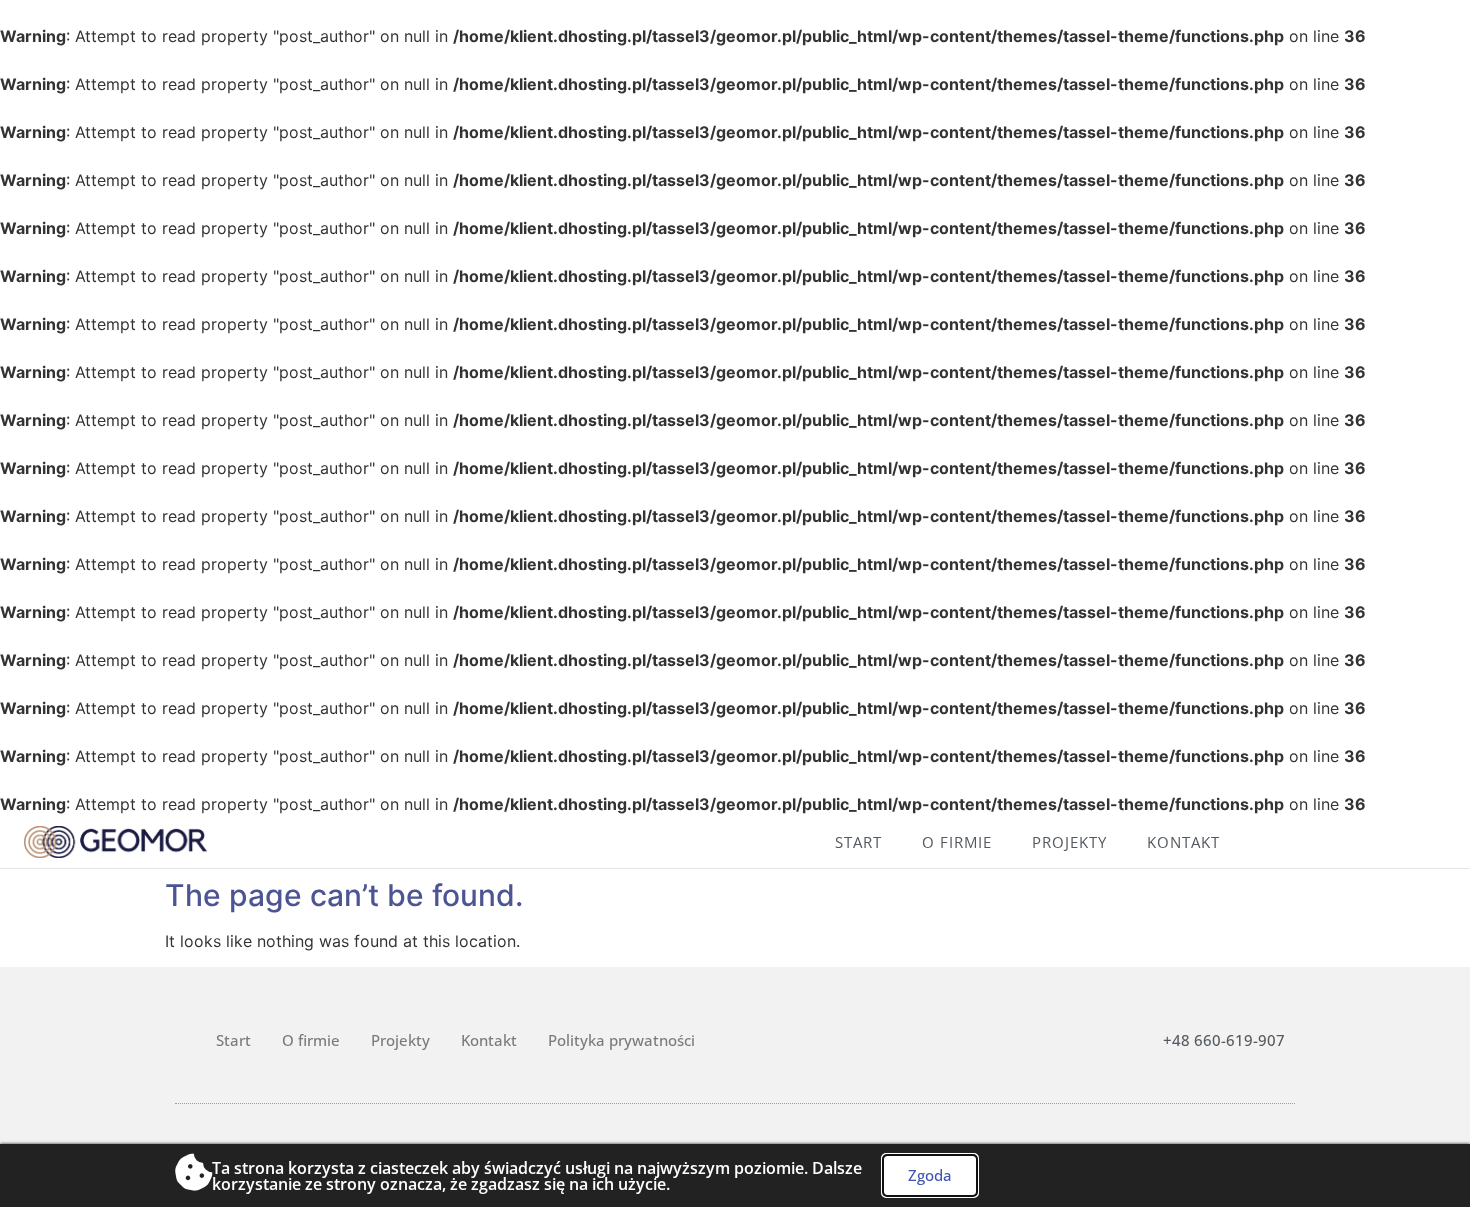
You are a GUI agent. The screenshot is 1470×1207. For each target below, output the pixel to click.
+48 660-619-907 (1224, 1040)
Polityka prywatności (621, 1040)
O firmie (957, 842)
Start (858, 842)
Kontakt (1183, 842)
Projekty (1069, 842)
